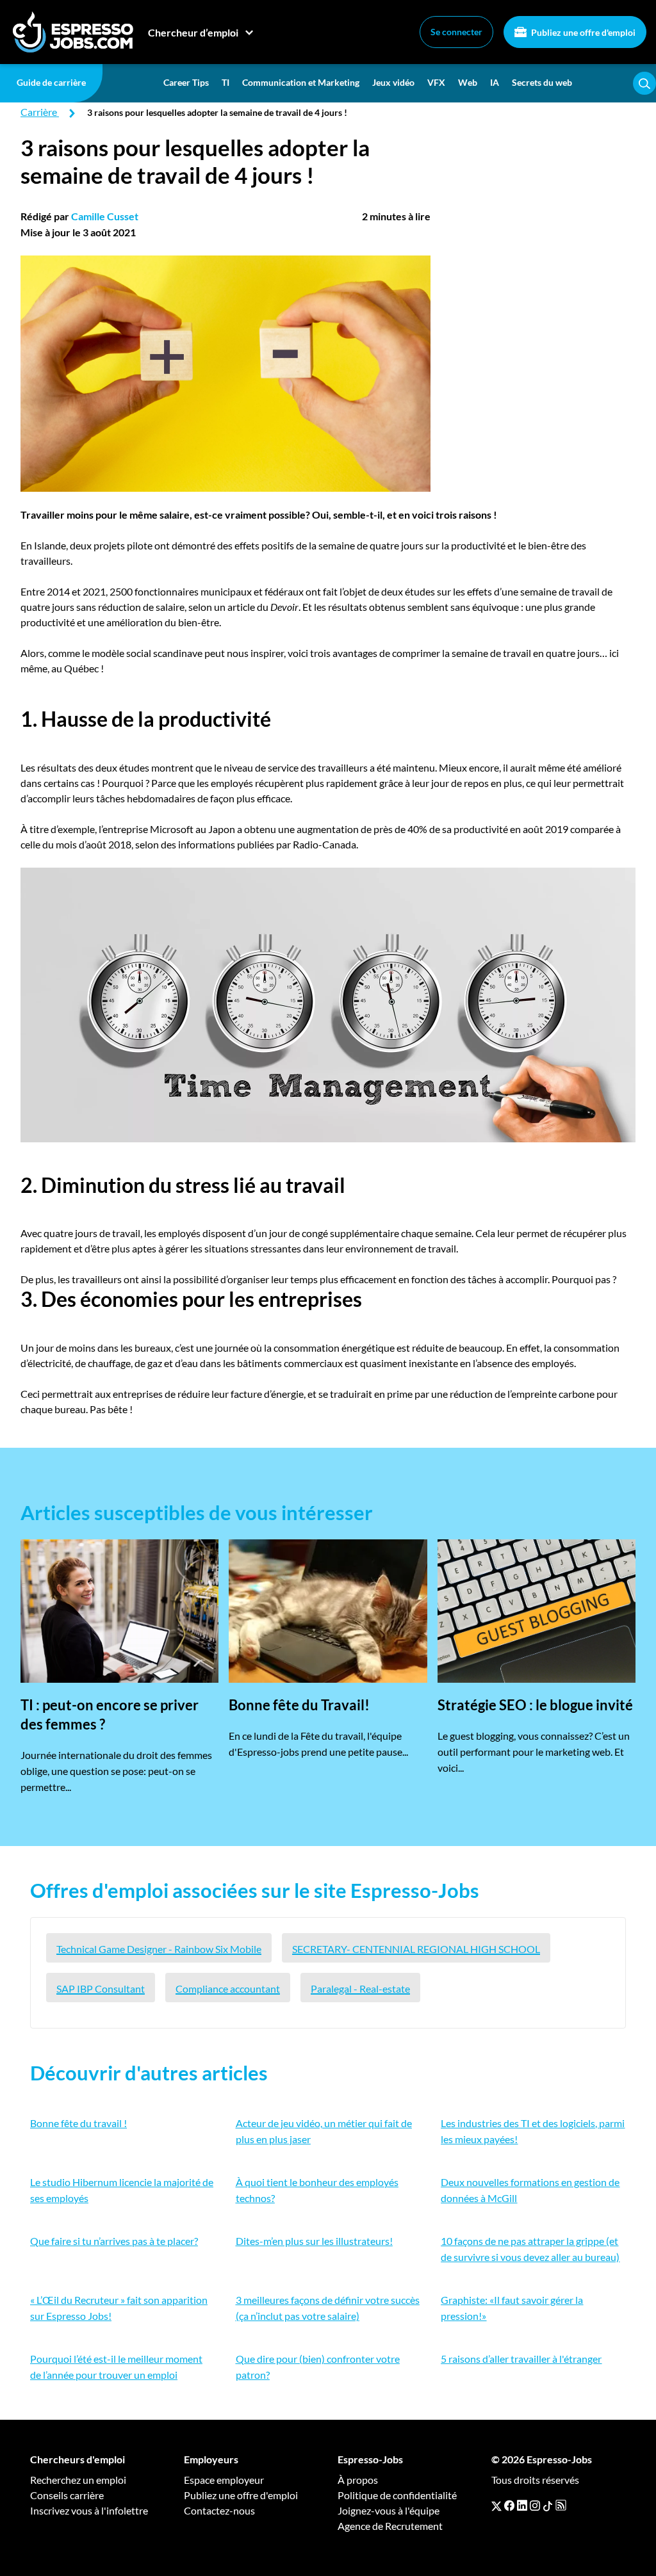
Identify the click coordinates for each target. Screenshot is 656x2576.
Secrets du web (542, 82)
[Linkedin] (522, 2506)
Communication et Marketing (301, 82)
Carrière (39, 112)
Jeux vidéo (393, 82)
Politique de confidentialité (397, 2495)
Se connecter (456, 32)
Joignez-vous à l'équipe (389, 2510)
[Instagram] (535, 2506)
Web (468, 82)
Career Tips (186, 82)
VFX (436, 82)
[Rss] (561, 2506)
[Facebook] (509, 2506)
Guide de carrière (51, 82)
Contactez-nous (219, 2510)
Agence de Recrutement (390, 2526)
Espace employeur (224, 2480)
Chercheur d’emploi (193, 32)
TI (225, 82)
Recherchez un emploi (78, 2480)
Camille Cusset (105, 216)
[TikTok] (548, 2506)
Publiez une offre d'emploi (582, 32)
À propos (358, 2480)
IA (495, 82)
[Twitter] (496, 2506)
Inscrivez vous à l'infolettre (89, 2510)
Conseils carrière (67, 2495)
